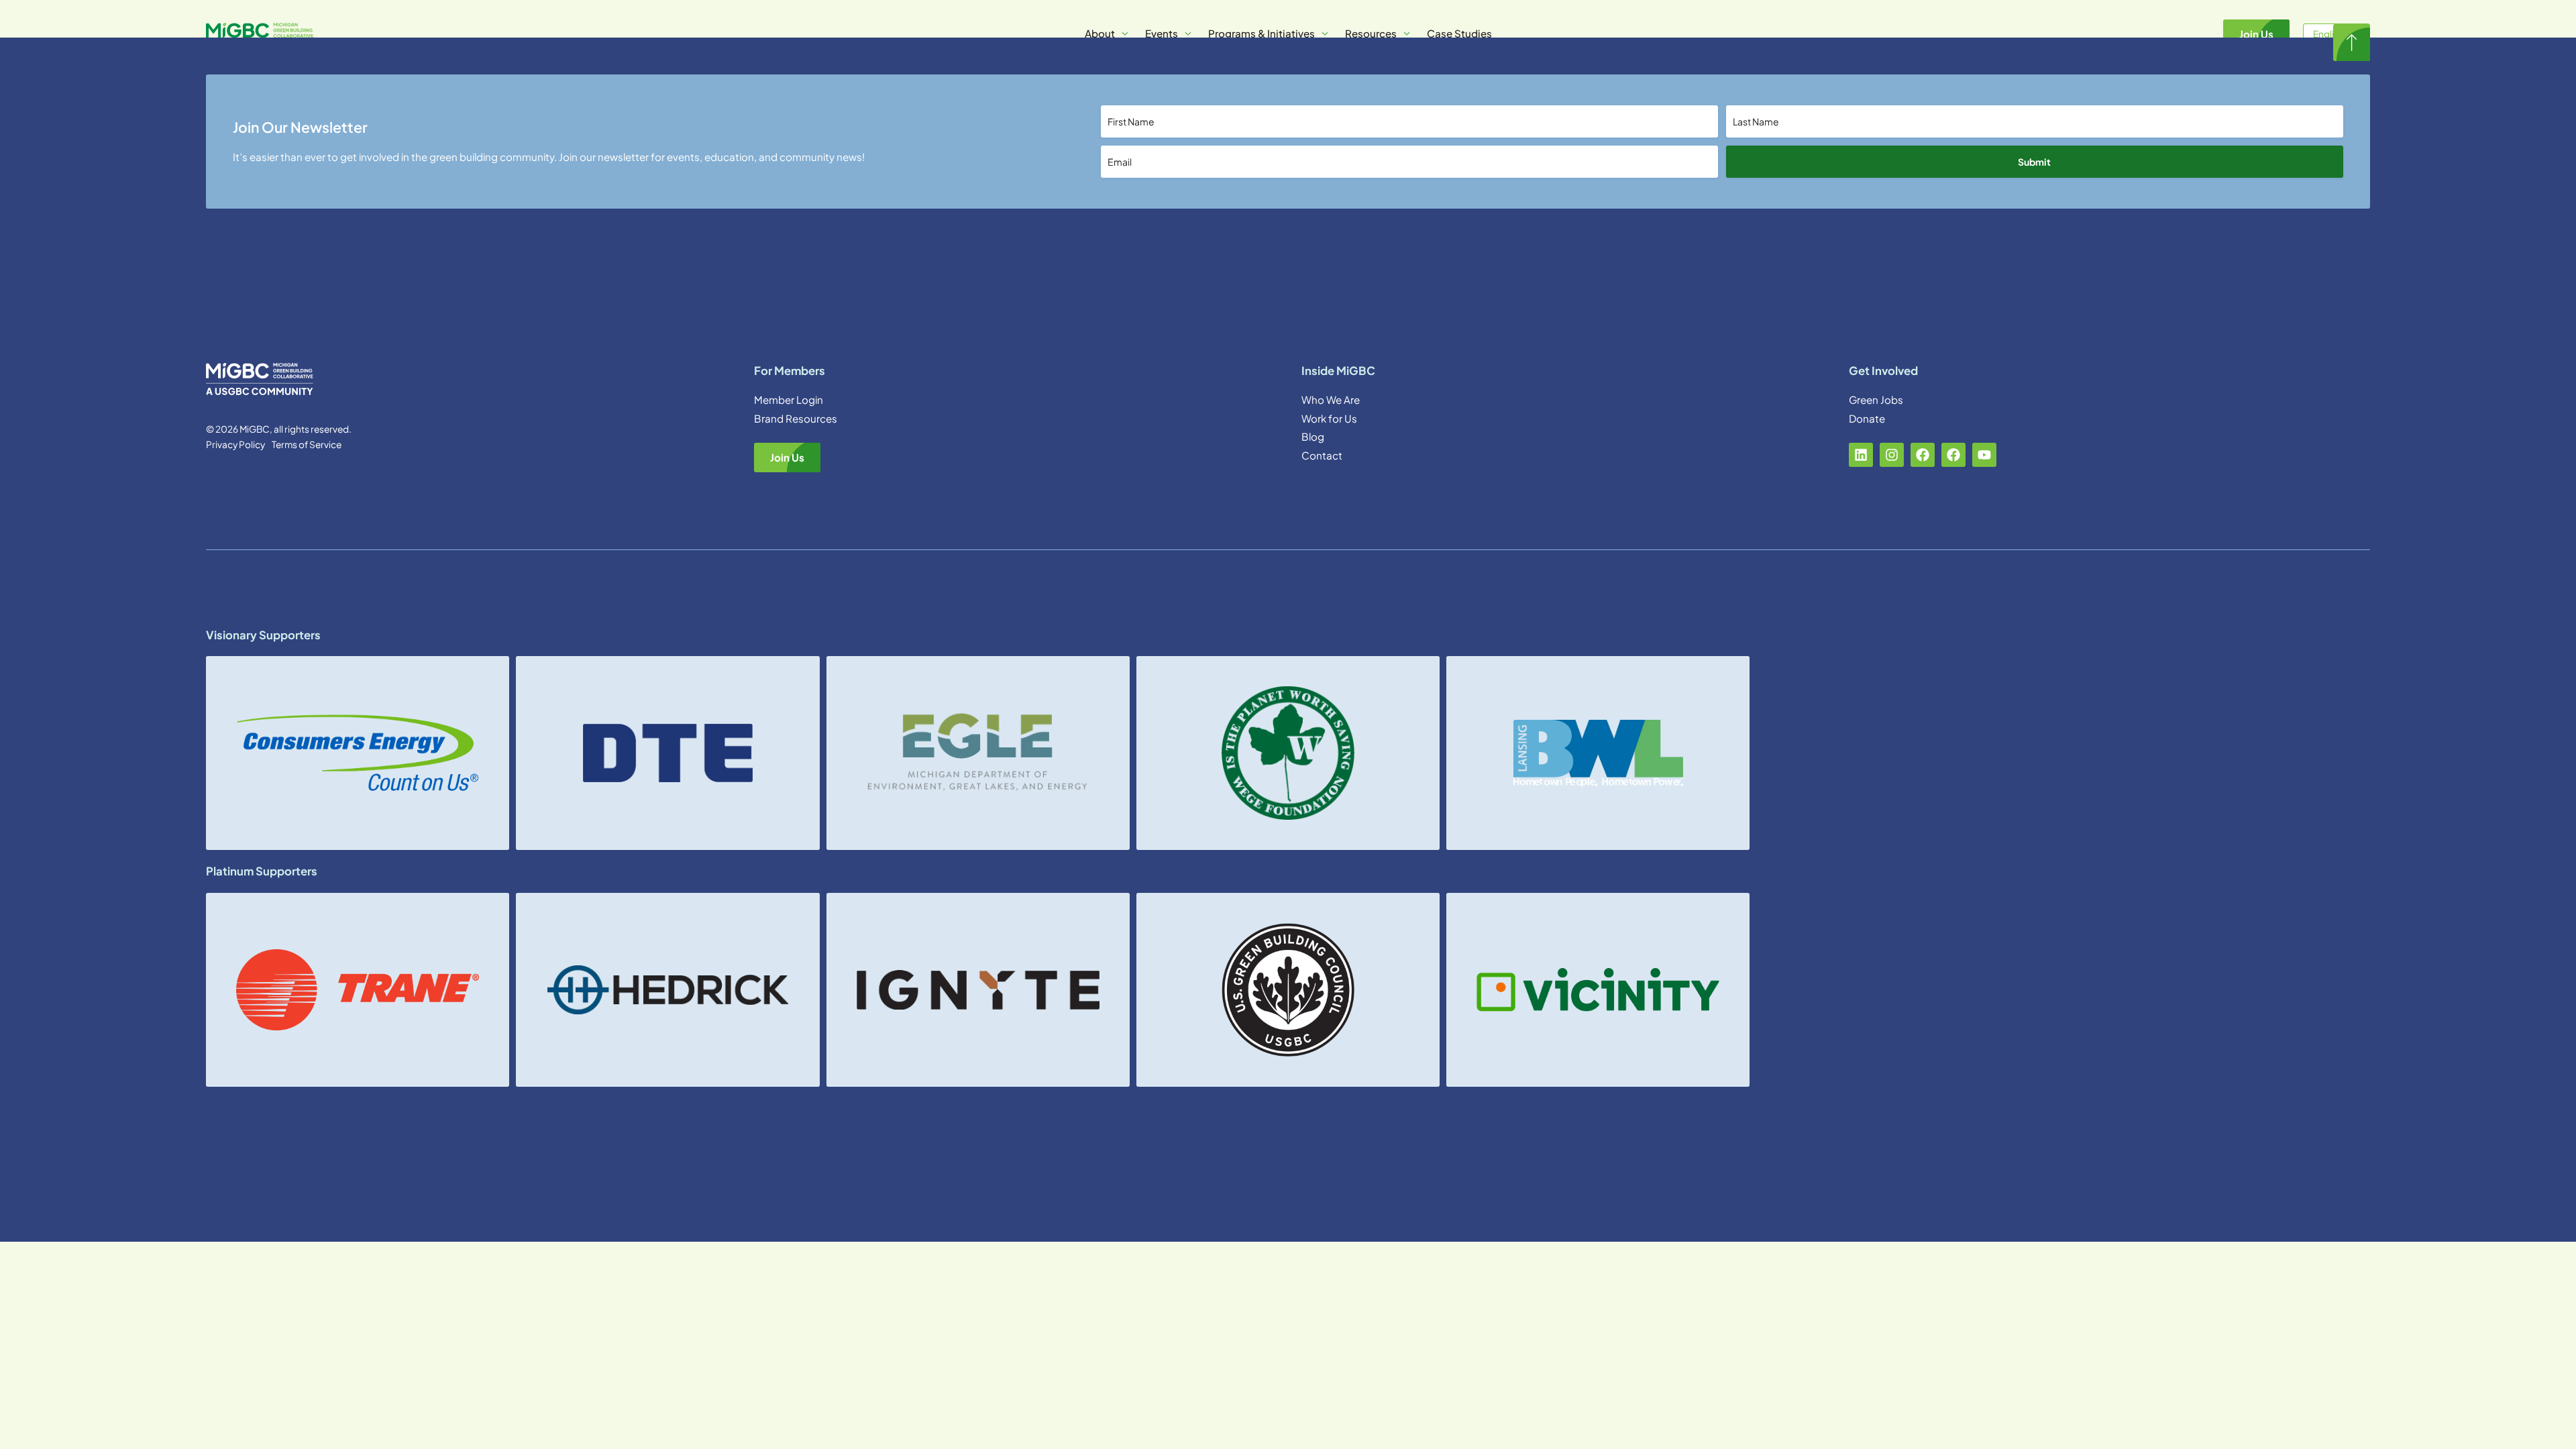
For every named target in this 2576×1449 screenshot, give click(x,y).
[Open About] (1125, 34)
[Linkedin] (1861, 455)
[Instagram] (1892, 455)
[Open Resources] (1407, 34)
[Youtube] (1984, 455)
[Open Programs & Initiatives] (1325, 34)
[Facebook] (1923, 455)
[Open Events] (1188, 34)
